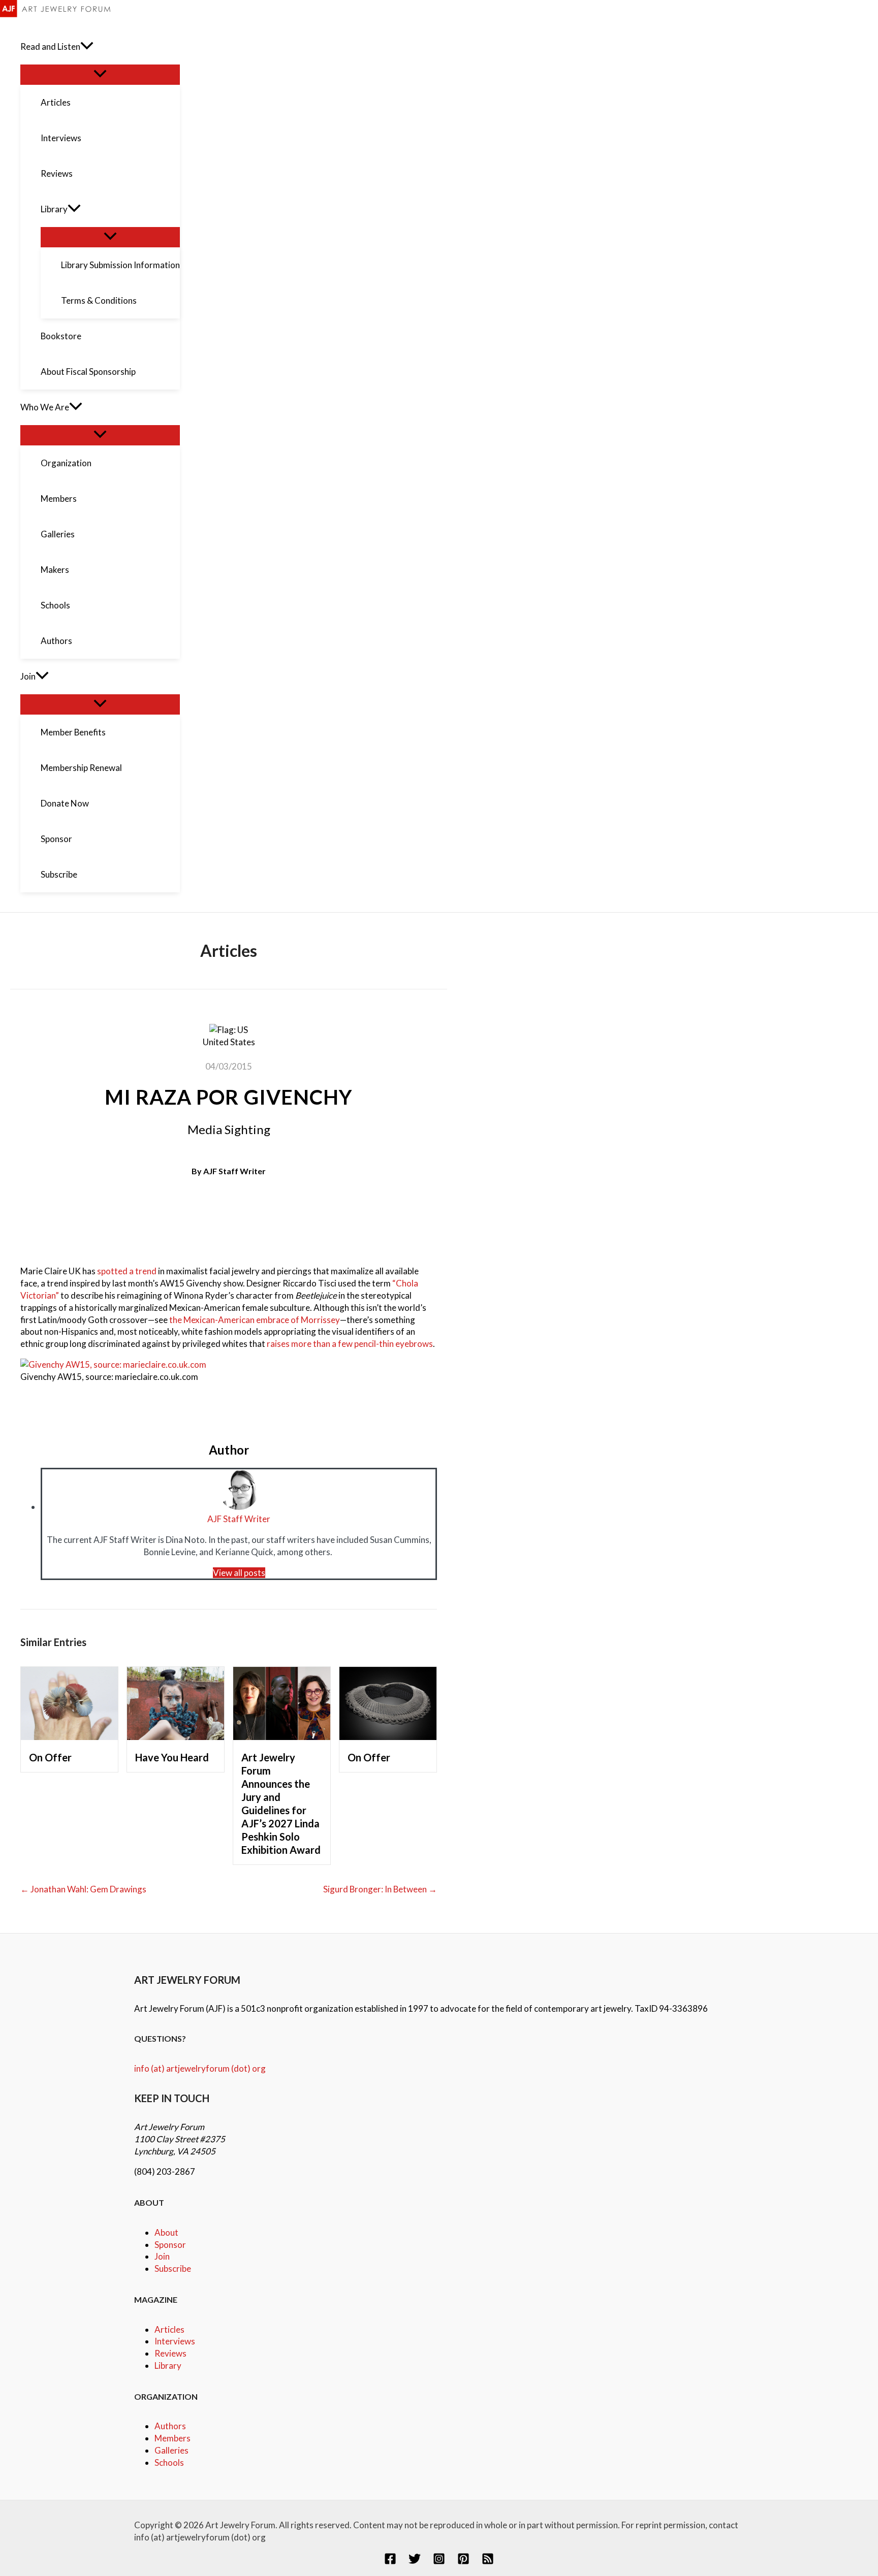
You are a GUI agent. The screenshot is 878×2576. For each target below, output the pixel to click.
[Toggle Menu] (100, 74)
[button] (87, 47)
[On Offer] (69, 1737)
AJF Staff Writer (234, 1171)
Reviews (170, 2353)
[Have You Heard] (176, 1737)
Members (173, 2438)
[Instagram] (439, 2562)
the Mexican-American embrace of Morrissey (255, 1320)
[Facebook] (390, 2562)
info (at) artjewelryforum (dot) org (200, 2068)
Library (168, 2365)
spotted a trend (127, 1271)
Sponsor (170, 2245)
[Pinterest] (463, 2562)
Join (162, 2256)
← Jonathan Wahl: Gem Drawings (83, 1889)
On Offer (50, 1757)
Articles (169, 2329)
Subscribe (173, 2268)
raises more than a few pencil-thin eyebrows (350, 1344)
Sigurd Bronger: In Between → (380, 1889)
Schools (169, 2462)
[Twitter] (415, 2562)
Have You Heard (172, 1757)
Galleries (171, 2450)
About (166, 2232)
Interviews (175, 2341)
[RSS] (488, 2562)
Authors (170, 2426)
